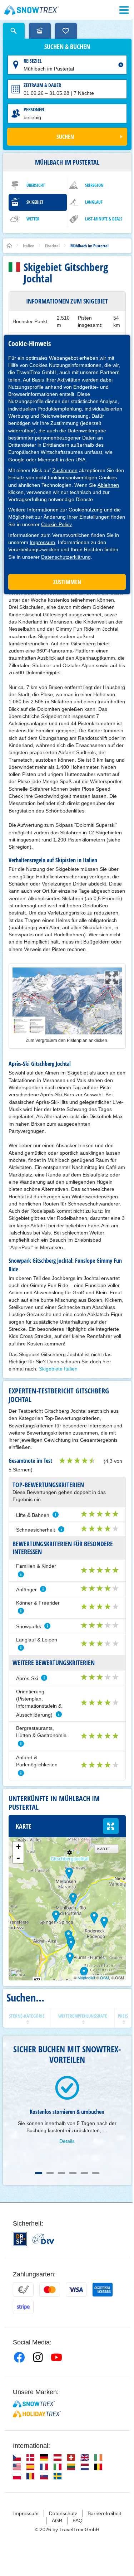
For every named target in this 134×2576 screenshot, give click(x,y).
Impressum (42, 542)
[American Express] (103, 2290)
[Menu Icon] (124, 10)
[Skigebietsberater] (40, 31)
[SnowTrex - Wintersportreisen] (34, 2404)
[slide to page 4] (73, 2173)
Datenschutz (63, 2513)
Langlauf (94, 202)
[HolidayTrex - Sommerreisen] (37, 2414)
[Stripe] (23, 2307)
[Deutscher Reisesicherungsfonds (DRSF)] (20, 2239)
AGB (57, 2521)
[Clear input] (121, 65)
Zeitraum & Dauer (42, 85)
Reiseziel (33, 61)
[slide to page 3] (61, 2173)
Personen (34, 109)
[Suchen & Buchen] (14, 31)
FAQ (78, 2521)
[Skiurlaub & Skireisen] (32, 10)
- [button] (18, 1858)
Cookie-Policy (56, 524)
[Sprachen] (17, 2458)
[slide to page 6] (96, 2173)
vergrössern (111, 1826)
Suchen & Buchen (67, 47)
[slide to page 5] (84, 2173)
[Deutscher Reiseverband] (43, 2239)
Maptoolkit (86, 1978)
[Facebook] (19, 2357)
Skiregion (94, 185)
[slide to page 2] (50, 2173)
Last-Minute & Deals (104, 219)
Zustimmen (65, 470)
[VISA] (76, 2290)
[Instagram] (38, 2357)
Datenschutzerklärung (66, 557)
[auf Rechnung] (23, 2290)
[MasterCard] (50, 2290)
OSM (105, 1978)
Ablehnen (108, 485)
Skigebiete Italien (58, 1369)
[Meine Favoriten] (66, 31)
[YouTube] (56, 2357)
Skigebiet (35, 202)
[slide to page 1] (39, 2173)
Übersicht (36, 185)
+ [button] (18, 1847)
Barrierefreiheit (104, 2513)
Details (67, 2141)
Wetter (33, 219)
